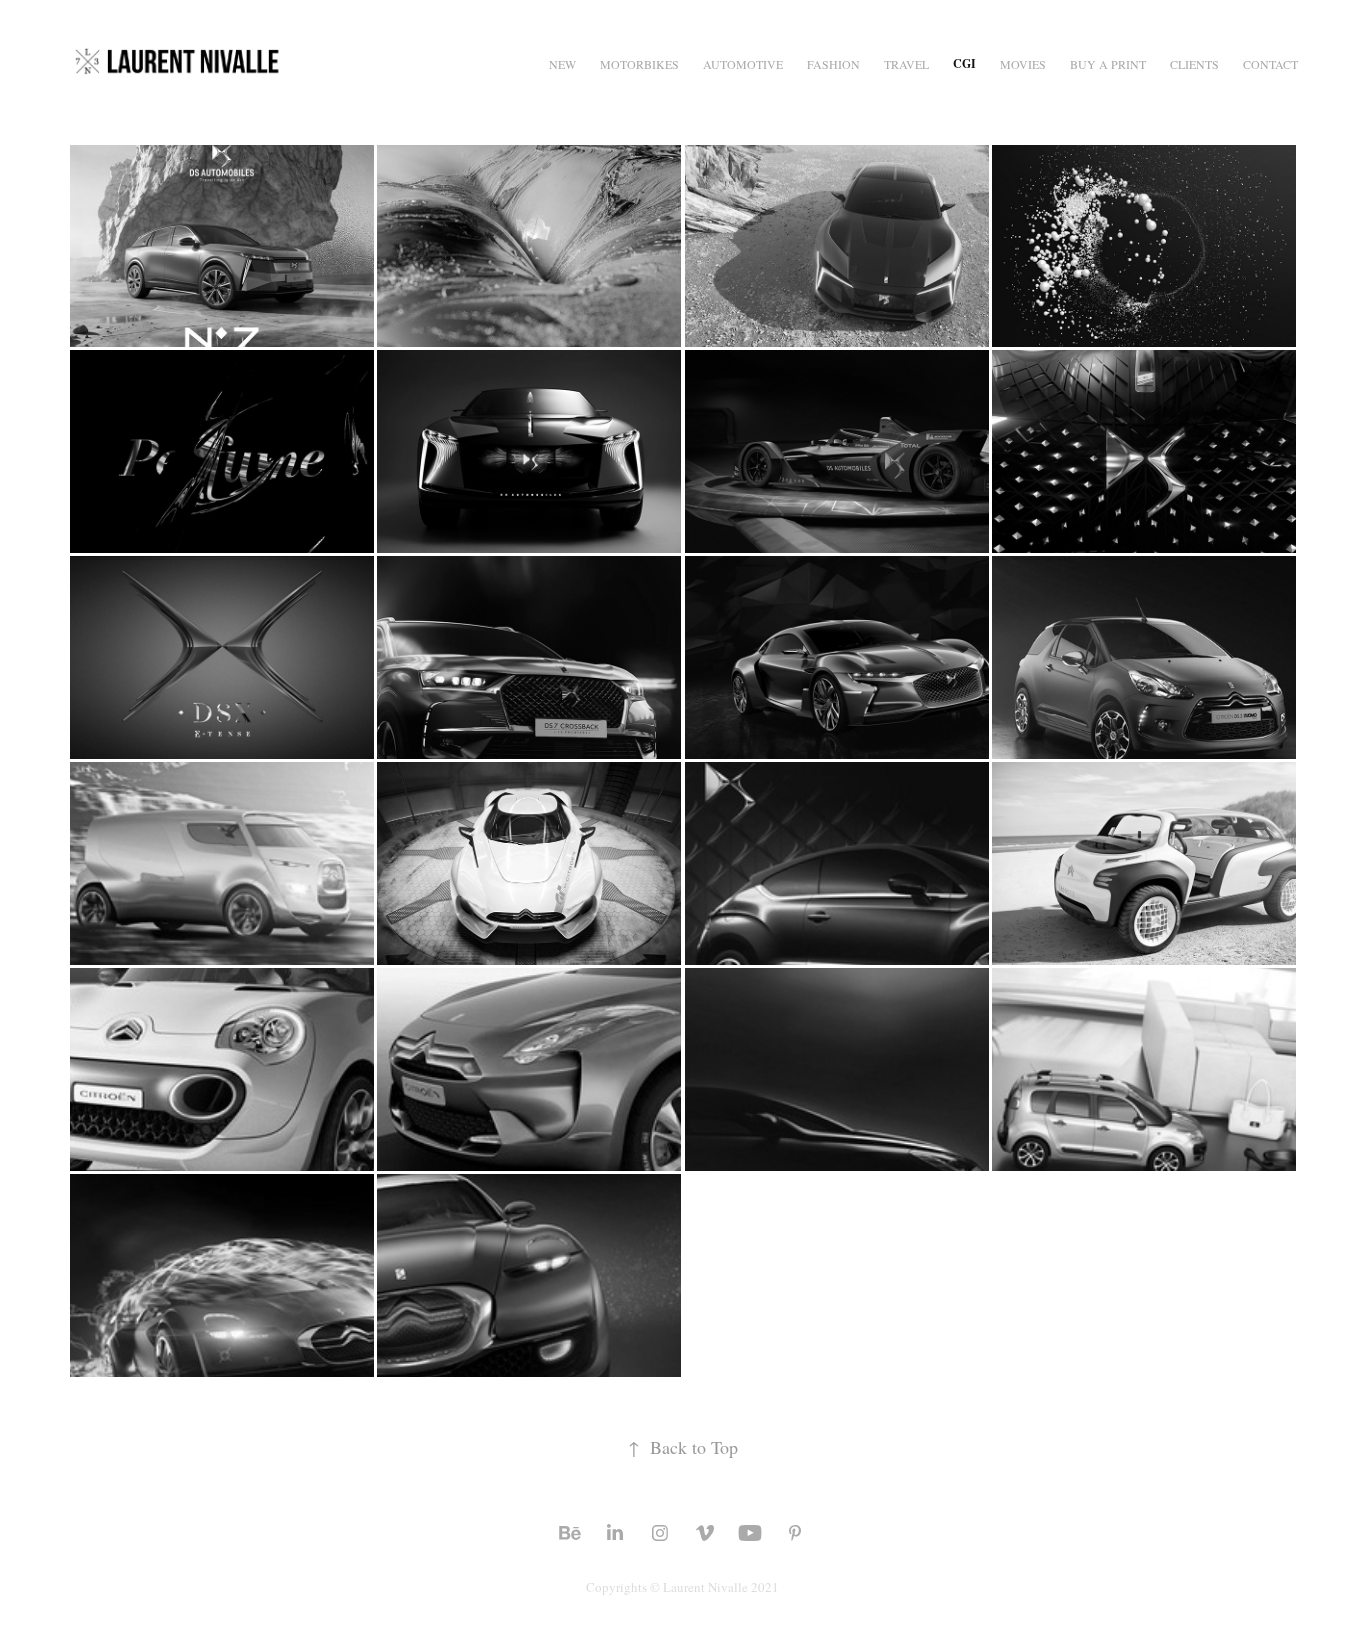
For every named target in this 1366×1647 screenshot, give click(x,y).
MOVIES (1023, 64)
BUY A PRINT (1108, 64)
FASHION (833, 64)
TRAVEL (906, 64)
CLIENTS (1194, 64)
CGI (964, 63)
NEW (562, 64)
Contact (1270, 64)
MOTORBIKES (639, 64)
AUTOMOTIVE (743, 64)
